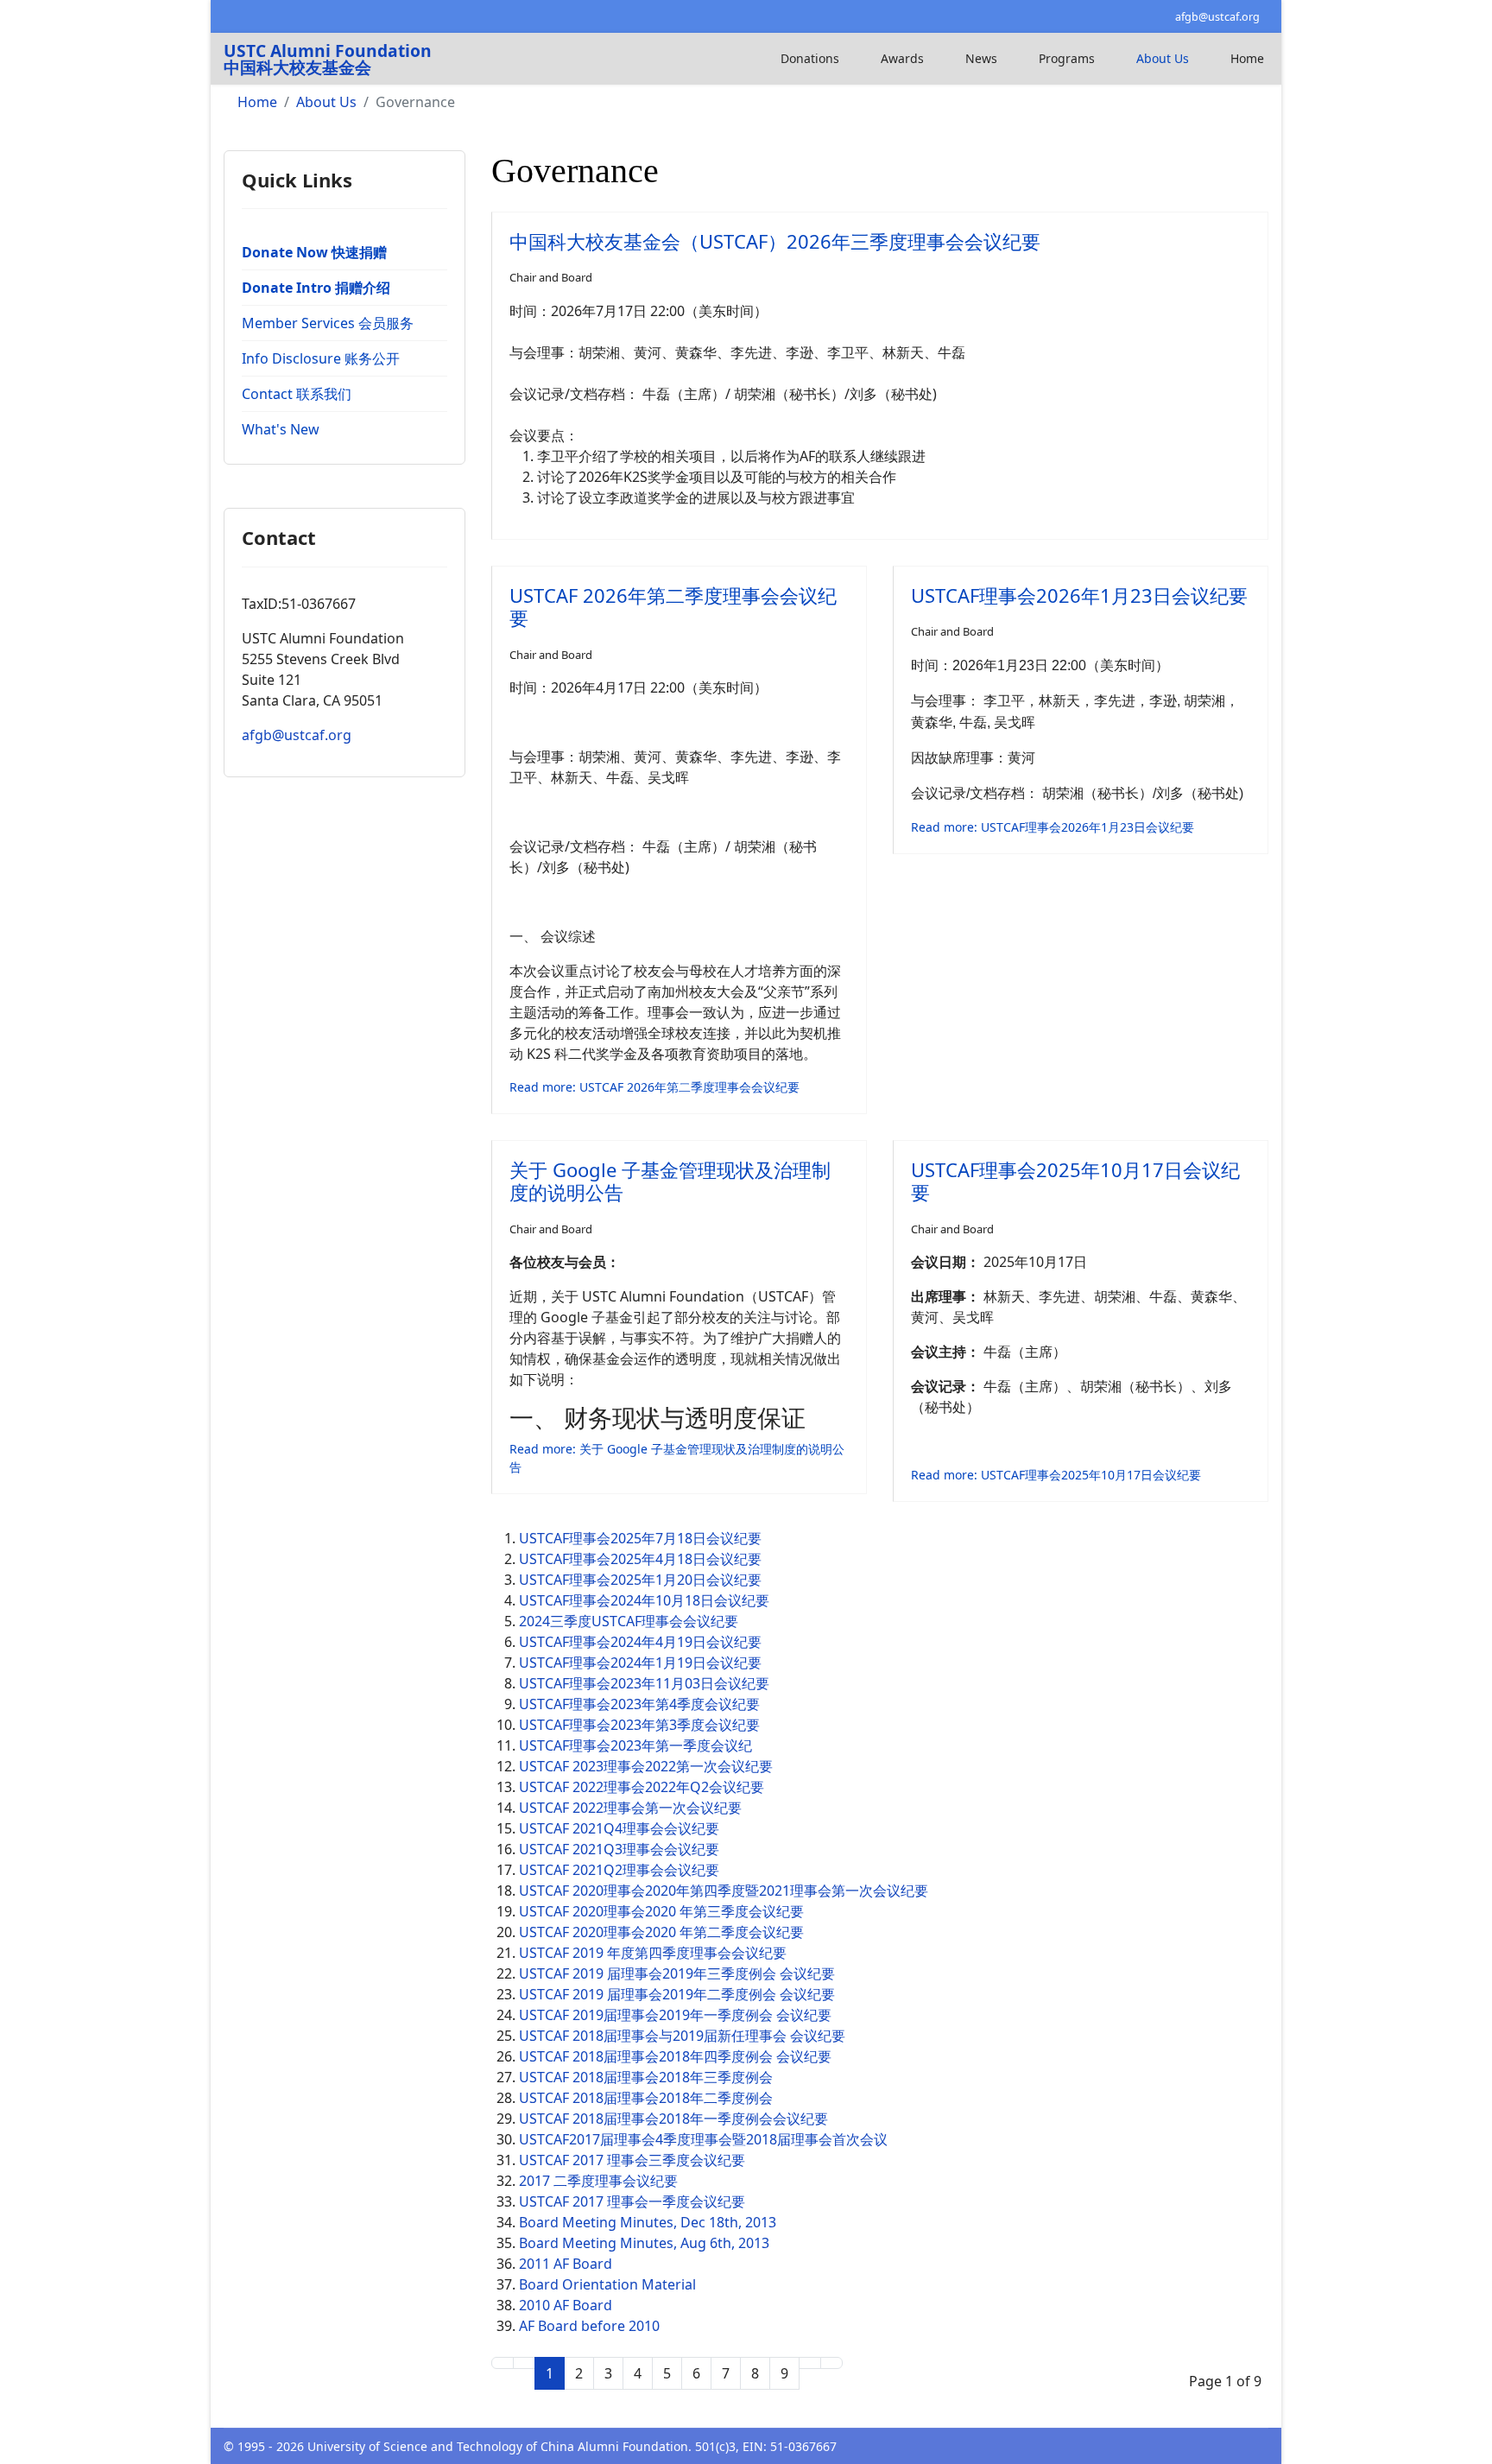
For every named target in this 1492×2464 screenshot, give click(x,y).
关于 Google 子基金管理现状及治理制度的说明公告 (670, 1181)
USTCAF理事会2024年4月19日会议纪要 (640, 1642)
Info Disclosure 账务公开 (321, 358)
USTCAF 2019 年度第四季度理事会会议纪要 (653, 1953)
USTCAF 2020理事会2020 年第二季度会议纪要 (661, 1932)
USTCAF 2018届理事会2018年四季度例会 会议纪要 (675, 2056)
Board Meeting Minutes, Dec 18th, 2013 (648, 2222)
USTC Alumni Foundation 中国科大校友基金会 (328, 59)
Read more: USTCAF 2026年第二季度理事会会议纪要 (654, 1087)
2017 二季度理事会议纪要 (598, 2181)
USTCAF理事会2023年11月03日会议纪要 (644, 1683)
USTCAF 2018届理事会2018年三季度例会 (646, 2077)
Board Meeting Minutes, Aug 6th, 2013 (644, 2243)
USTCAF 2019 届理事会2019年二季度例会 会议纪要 (677, 1994)
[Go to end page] (831, 2363)
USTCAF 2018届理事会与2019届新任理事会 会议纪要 (682, 2036)
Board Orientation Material (607, 2284)
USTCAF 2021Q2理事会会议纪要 (619, 1870)
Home (1247, 58)
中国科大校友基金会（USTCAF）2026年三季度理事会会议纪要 (775, 241)
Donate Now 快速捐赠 (314, 252)
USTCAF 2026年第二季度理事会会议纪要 (673, 606)
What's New (281, 429)
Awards (902, 58)
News (981, 58)
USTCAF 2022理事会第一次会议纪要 (630, 1808)
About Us (1163, 58)
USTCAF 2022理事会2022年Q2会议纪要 (642, 1787)
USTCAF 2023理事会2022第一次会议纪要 (646, 1766)
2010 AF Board (566, 2305)
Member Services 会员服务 (328, 323)
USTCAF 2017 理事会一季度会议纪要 (632, 2201)
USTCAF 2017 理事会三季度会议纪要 (632, 2160)
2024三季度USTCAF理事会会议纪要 (629, 1621)
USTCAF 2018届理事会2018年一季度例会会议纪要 (673, 2119)
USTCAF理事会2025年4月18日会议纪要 (640, 1559)
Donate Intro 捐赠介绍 (316, 288)
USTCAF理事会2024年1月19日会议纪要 (640, 1663)
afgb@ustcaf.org (1217, 17)
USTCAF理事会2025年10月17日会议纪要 (1075, 1181)
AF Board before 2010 (589, 2326)
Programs (1067, 58)
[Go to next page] (810, 2363)
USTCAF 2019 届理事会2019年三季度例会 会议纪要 (677, 1973)
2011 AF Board (566, 2264)
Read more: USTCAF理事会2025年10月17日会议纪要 (1056, 1475)
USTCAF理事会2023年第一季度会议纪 (635, 1745)
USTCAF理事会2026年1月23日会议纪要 (1079, 595)
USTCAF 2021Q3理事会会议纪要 (619, 1849)
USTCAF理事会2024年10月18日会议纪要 (644, 1600)
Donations (810, 58)
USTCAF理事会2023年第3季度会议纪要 (639, 1725)
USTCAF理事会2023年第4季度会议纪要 (639, 1704)
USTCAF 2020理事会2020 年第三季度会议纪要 (661, 1911)
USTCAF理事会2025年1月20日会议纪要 (640, 1580)
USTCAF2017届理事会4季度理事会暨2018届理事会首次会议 (703, 2139)
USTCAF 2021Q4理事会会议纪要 (619, 1828)
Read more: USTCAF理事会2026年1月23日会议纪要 (1053, 827)
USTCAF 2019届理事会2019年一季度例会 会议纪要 (675, 2015)
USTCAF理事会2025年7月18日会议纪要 (640, 1538)
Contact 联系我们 (297, 394)
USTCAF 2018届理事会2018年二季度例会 (646, 2098)
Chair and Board (551, 277)
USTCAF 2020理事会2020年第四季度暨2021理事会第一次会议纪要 (724, 1891)
